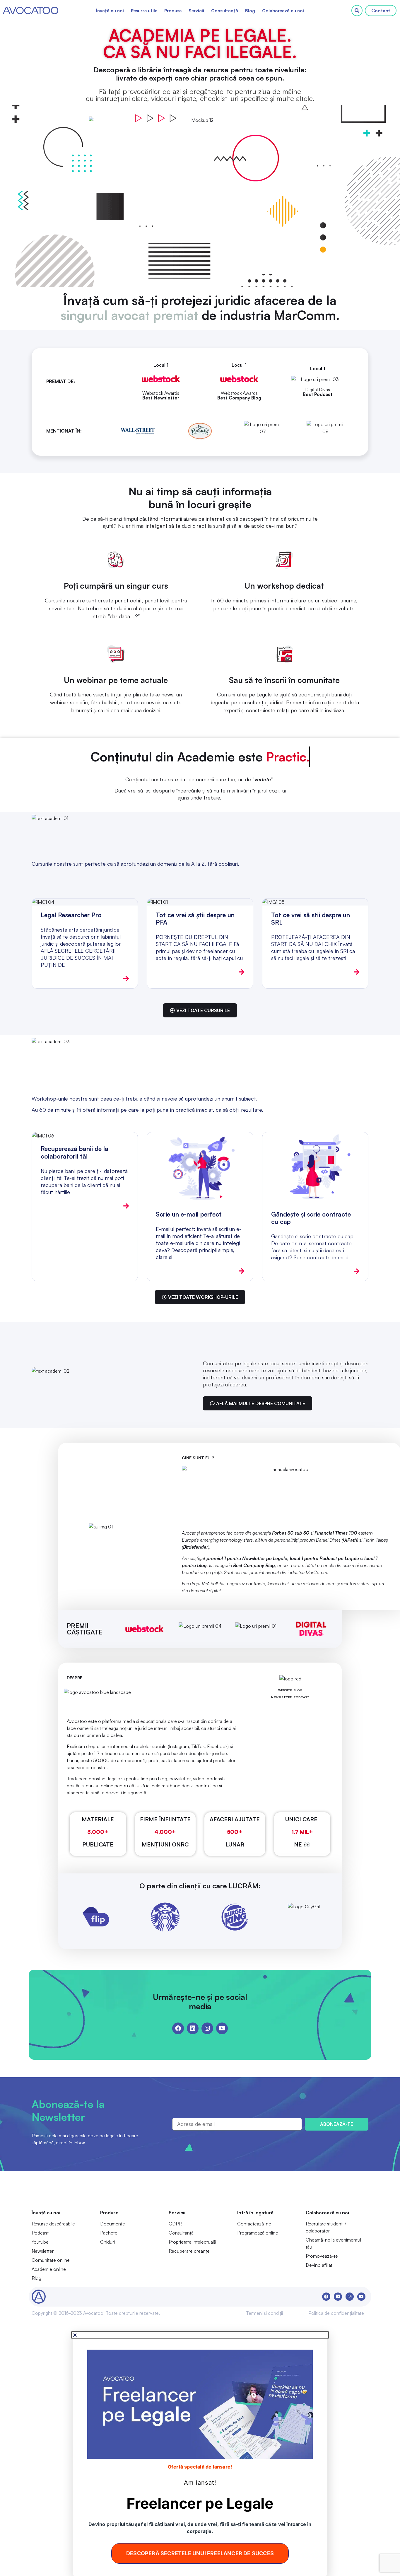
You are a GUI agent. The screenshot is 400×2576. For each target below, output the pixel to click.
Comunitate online (51, 2260)
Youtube (40, 2242)
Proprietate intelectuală (192, 2242)
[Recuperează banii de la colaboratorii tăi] (85, 1136)
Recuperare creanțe (189, 2251)
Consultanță (225, 11)
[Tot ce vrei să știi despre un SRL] (315, 902)
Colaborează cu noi (283, 11)
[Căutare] (357, 11)
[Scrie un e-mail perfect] (200, 1168)
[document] (200, 2454)
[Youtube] (222, 2028)
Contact (381, 11)
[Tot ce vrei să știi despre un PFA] (200, 902)
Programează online (258, 2233)
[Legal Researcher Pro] (85, 902)
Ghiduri (107, 2242)
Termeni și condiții (264, 2313)
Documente (113, 2224)
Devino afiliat (319, 2265)
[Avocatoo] (31, 11)
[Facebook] (178, 2028)
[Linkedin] (193, 2028)
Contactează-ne (254, 2224)
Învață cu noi (110, 11)
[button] (200, 2335)
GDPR (175, 2224)
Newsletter (43, 2251)
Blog (250, 11)
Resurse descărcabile (53, 2224)
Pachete (109, 2233)
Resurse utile (144, 11)
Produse (173, 11)
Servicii (196, 11)
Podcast (40, 2233)
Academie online (49, 2269)
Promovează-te (322, 2256)
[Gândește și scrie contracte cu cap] (315, 1168)
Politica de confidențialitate (336, 2313)
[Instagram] (207, 2028)
